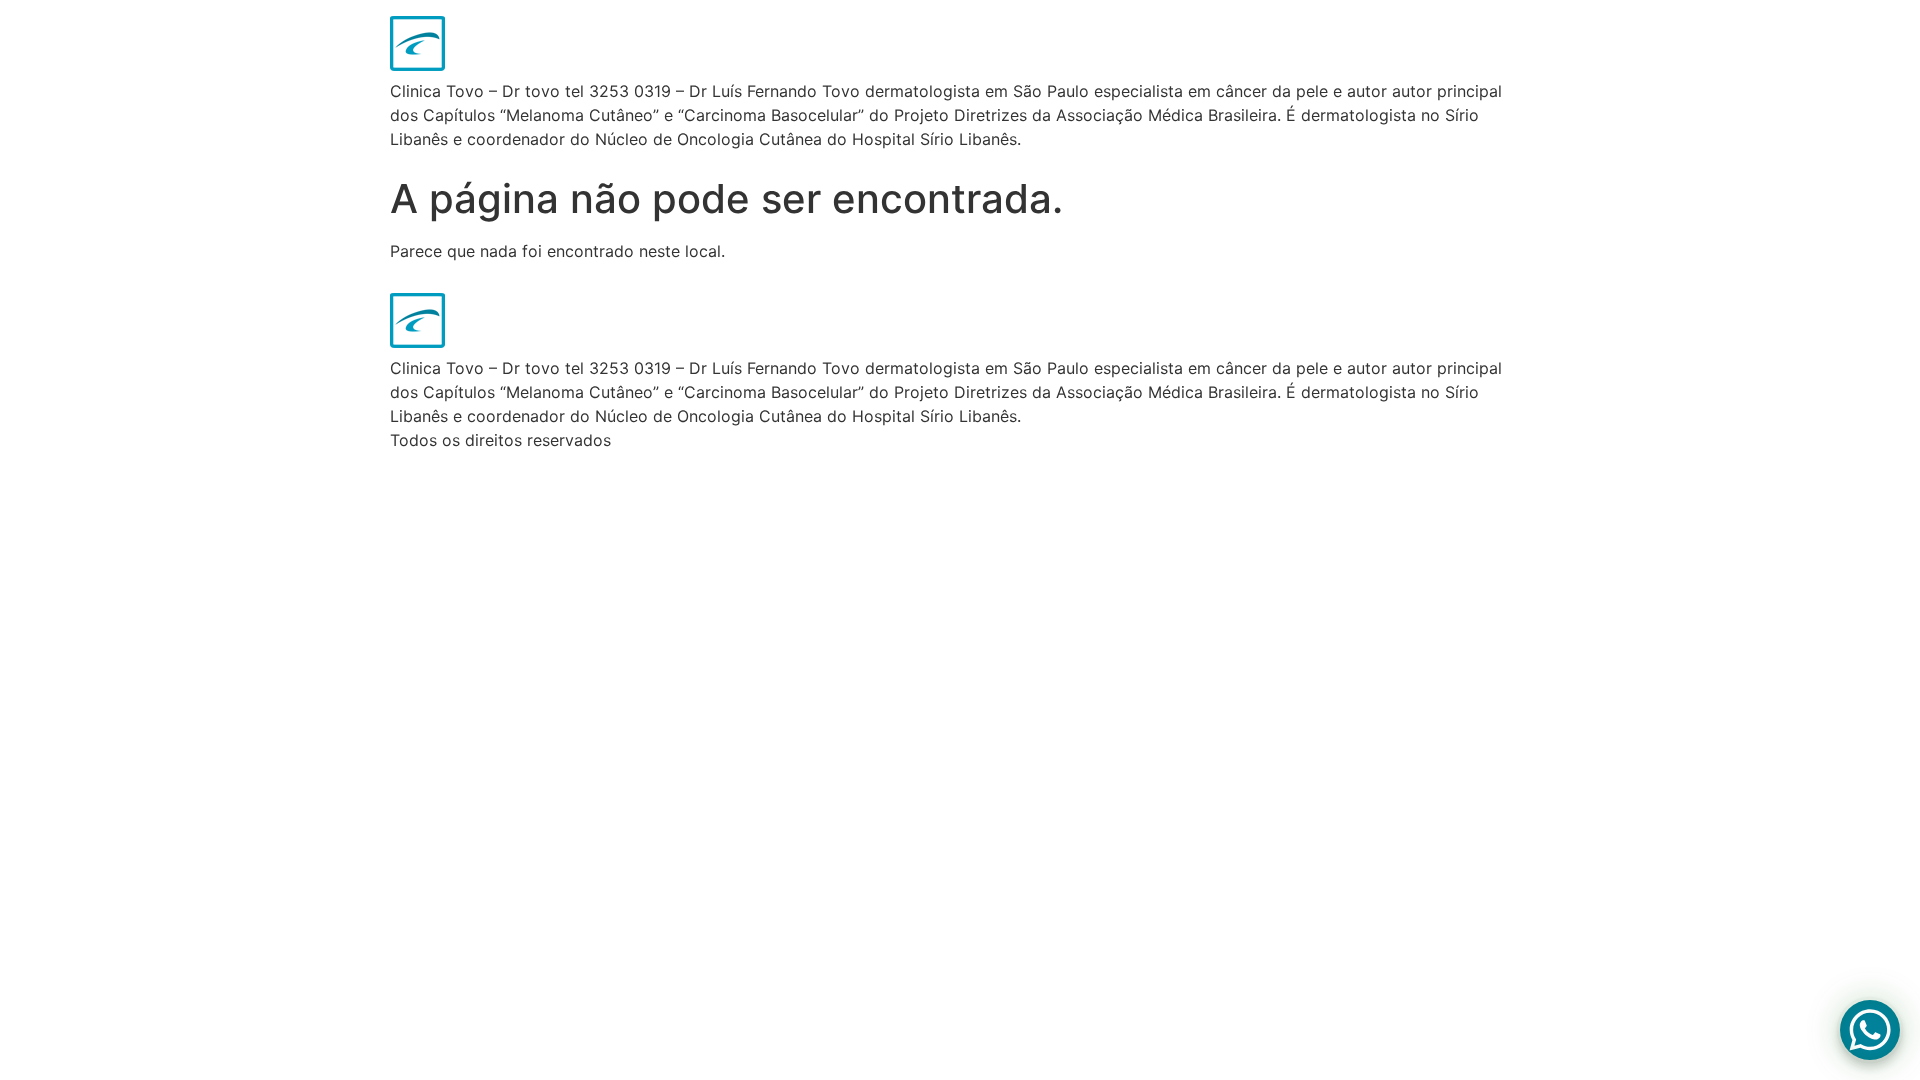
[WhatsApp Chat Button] (1870, 1030)
